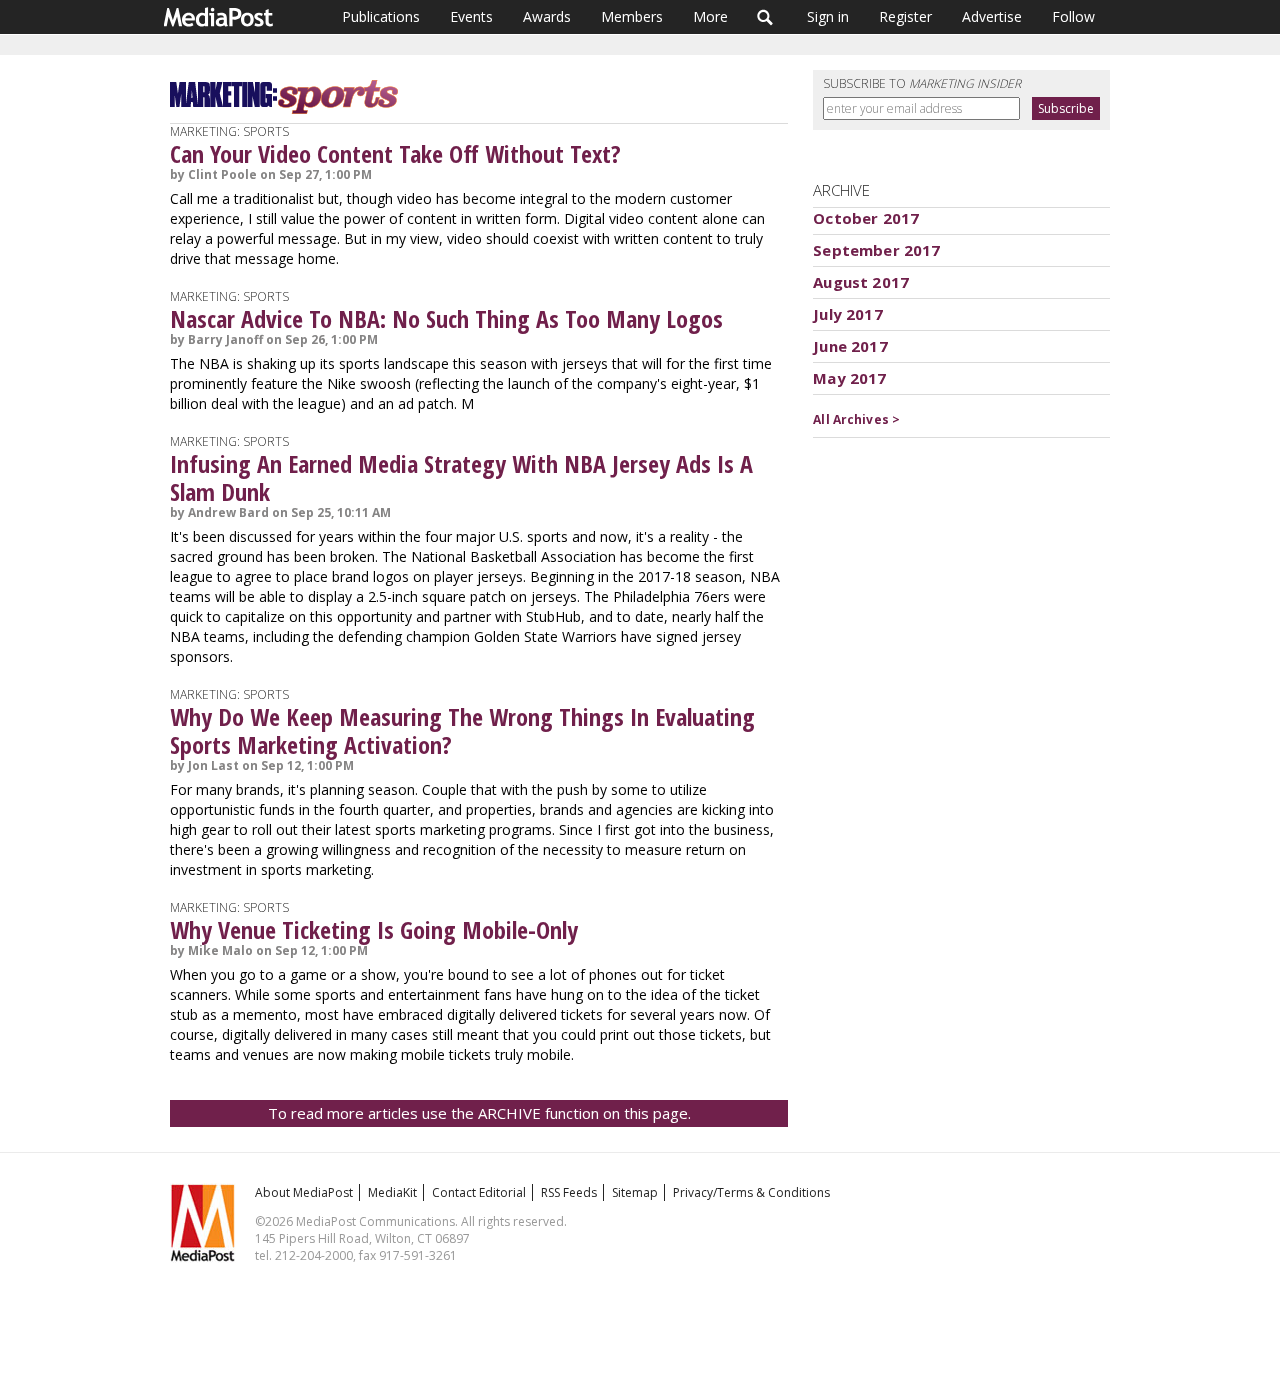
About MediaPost (304, 1192)
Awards (547, 16)
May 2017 (849, 378)
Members (632, 16)
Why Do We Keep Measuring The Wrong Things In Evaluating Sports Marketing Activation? (462, 730)
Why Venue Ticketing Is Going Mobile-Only (374, 929)
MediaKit (392, 1192)
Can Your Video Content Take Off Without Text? (395, 153)
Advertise (992, 16)
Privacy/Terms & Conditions (751, 1192)
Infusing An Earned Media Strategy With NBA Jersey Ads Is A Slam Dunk (461, 477)
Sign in (828, 16)
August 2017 (861, 282)
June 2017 (850, 346)
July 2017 (847, 314)
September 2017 (876, 250)
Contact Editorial (479, 1192)
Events (471, 16)
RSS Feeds (569, 1192)
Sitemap (635, 1192)
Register (905, 16)
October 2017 (866, 218)
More (710, 16)
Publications (381, 16)
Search (765, 17)
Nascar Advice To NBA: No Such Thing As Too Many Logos (446, 318)
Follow (1073, 16)
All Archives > (856, 419)
